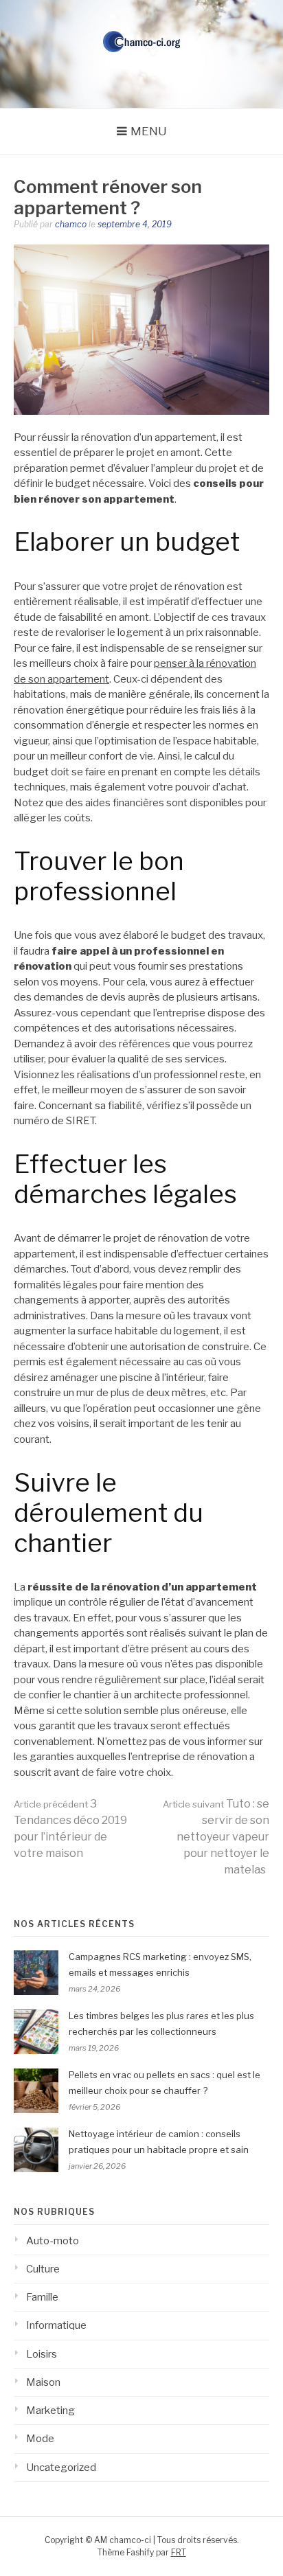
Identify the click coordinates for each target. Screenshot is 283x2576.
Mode (40, 2439)
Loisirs (42, 2354)
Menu (149, 131)
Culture (43, 2269)
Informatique (56, 2325)
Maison (43, 2382)
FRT (179, 2552)
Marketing (50, 2410)
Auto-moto (53, 2241)
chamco (71, 224)
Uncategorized (61, 2467)
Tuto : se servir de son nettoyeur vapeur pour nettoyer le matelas (216, 1837)
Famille (42, 2297)
